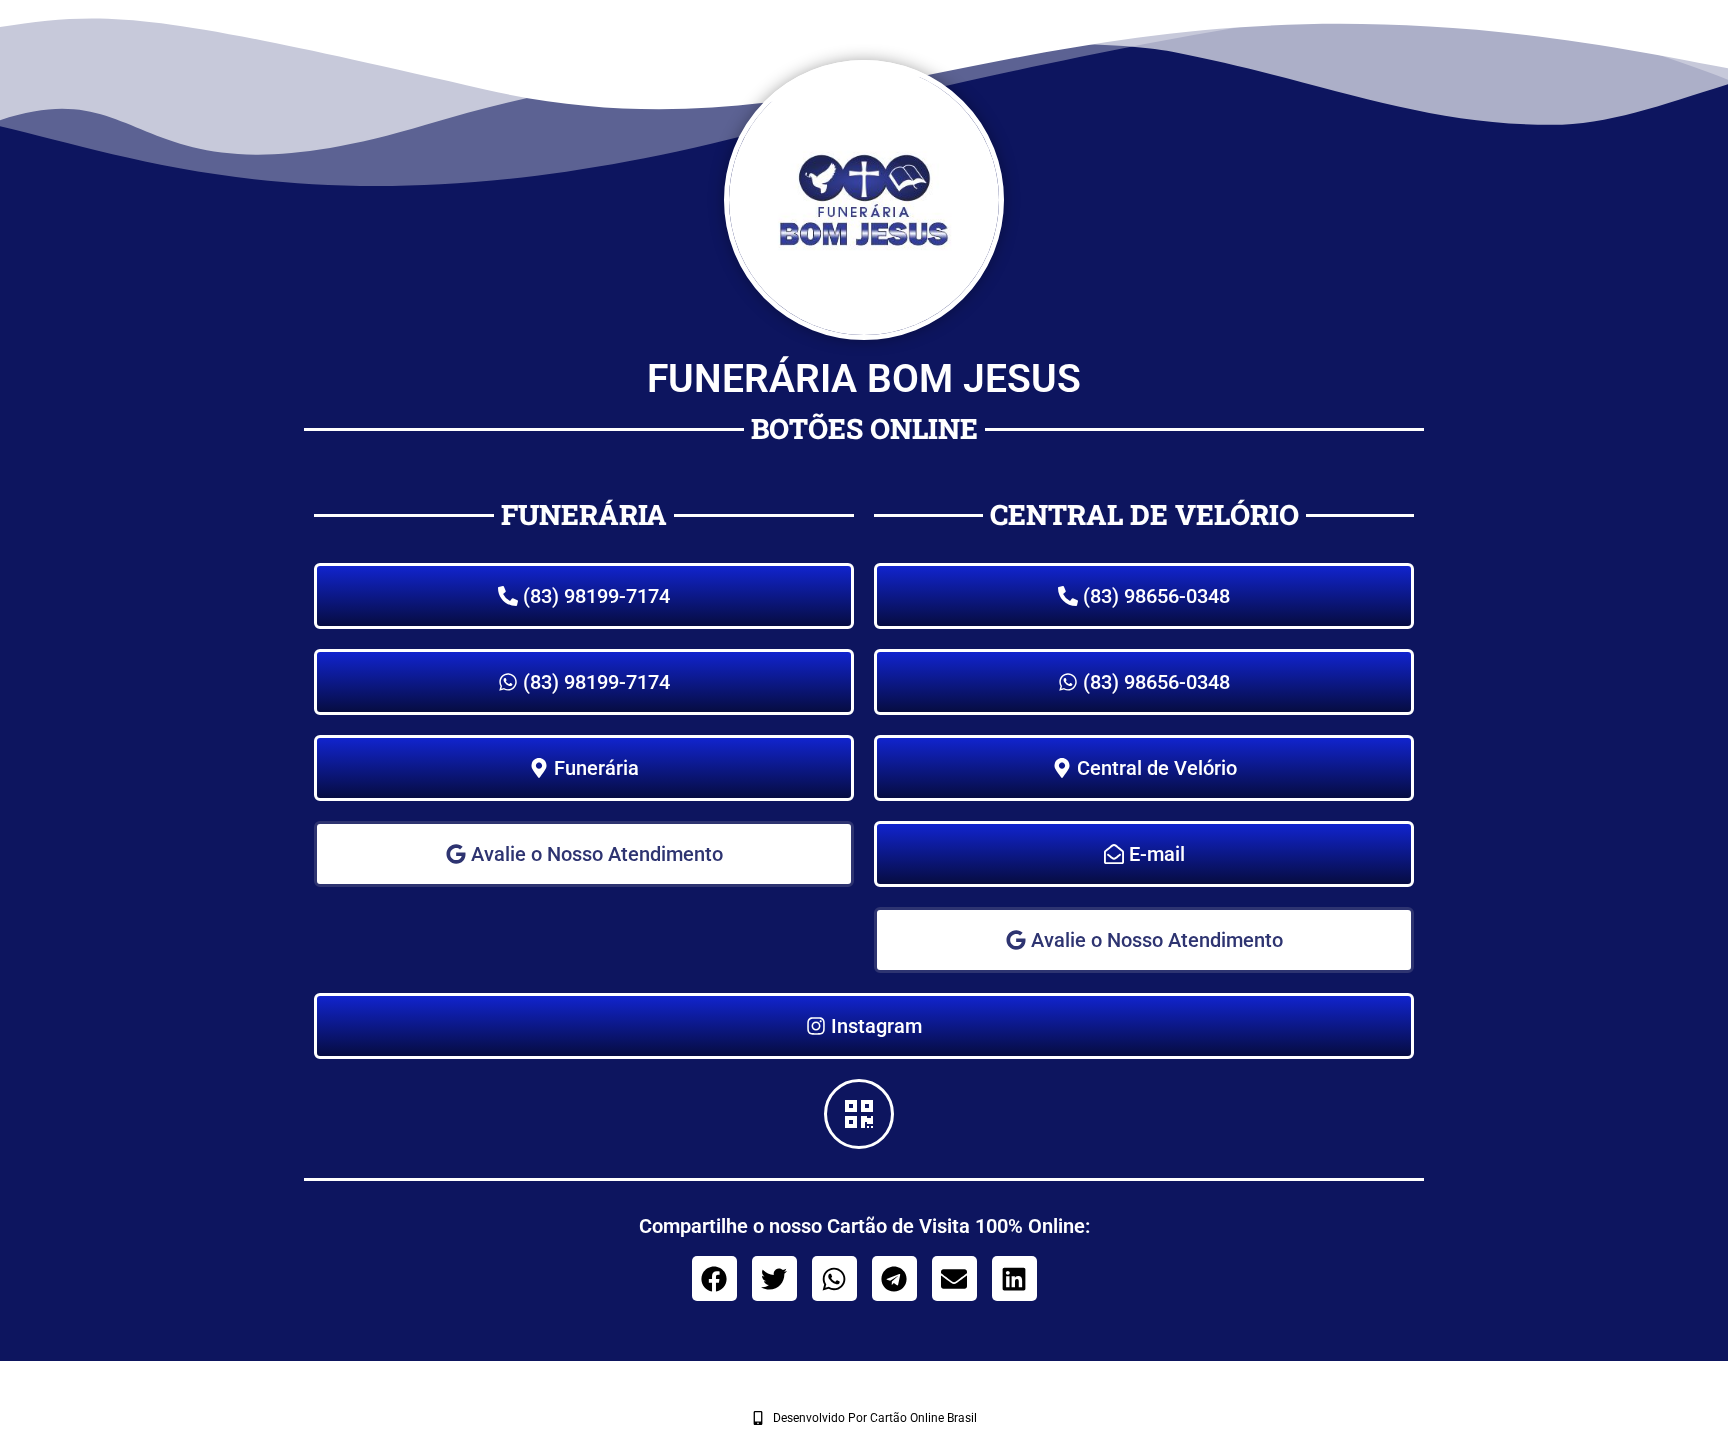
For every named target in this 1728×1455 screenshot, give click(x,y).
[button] (1144, 940)
